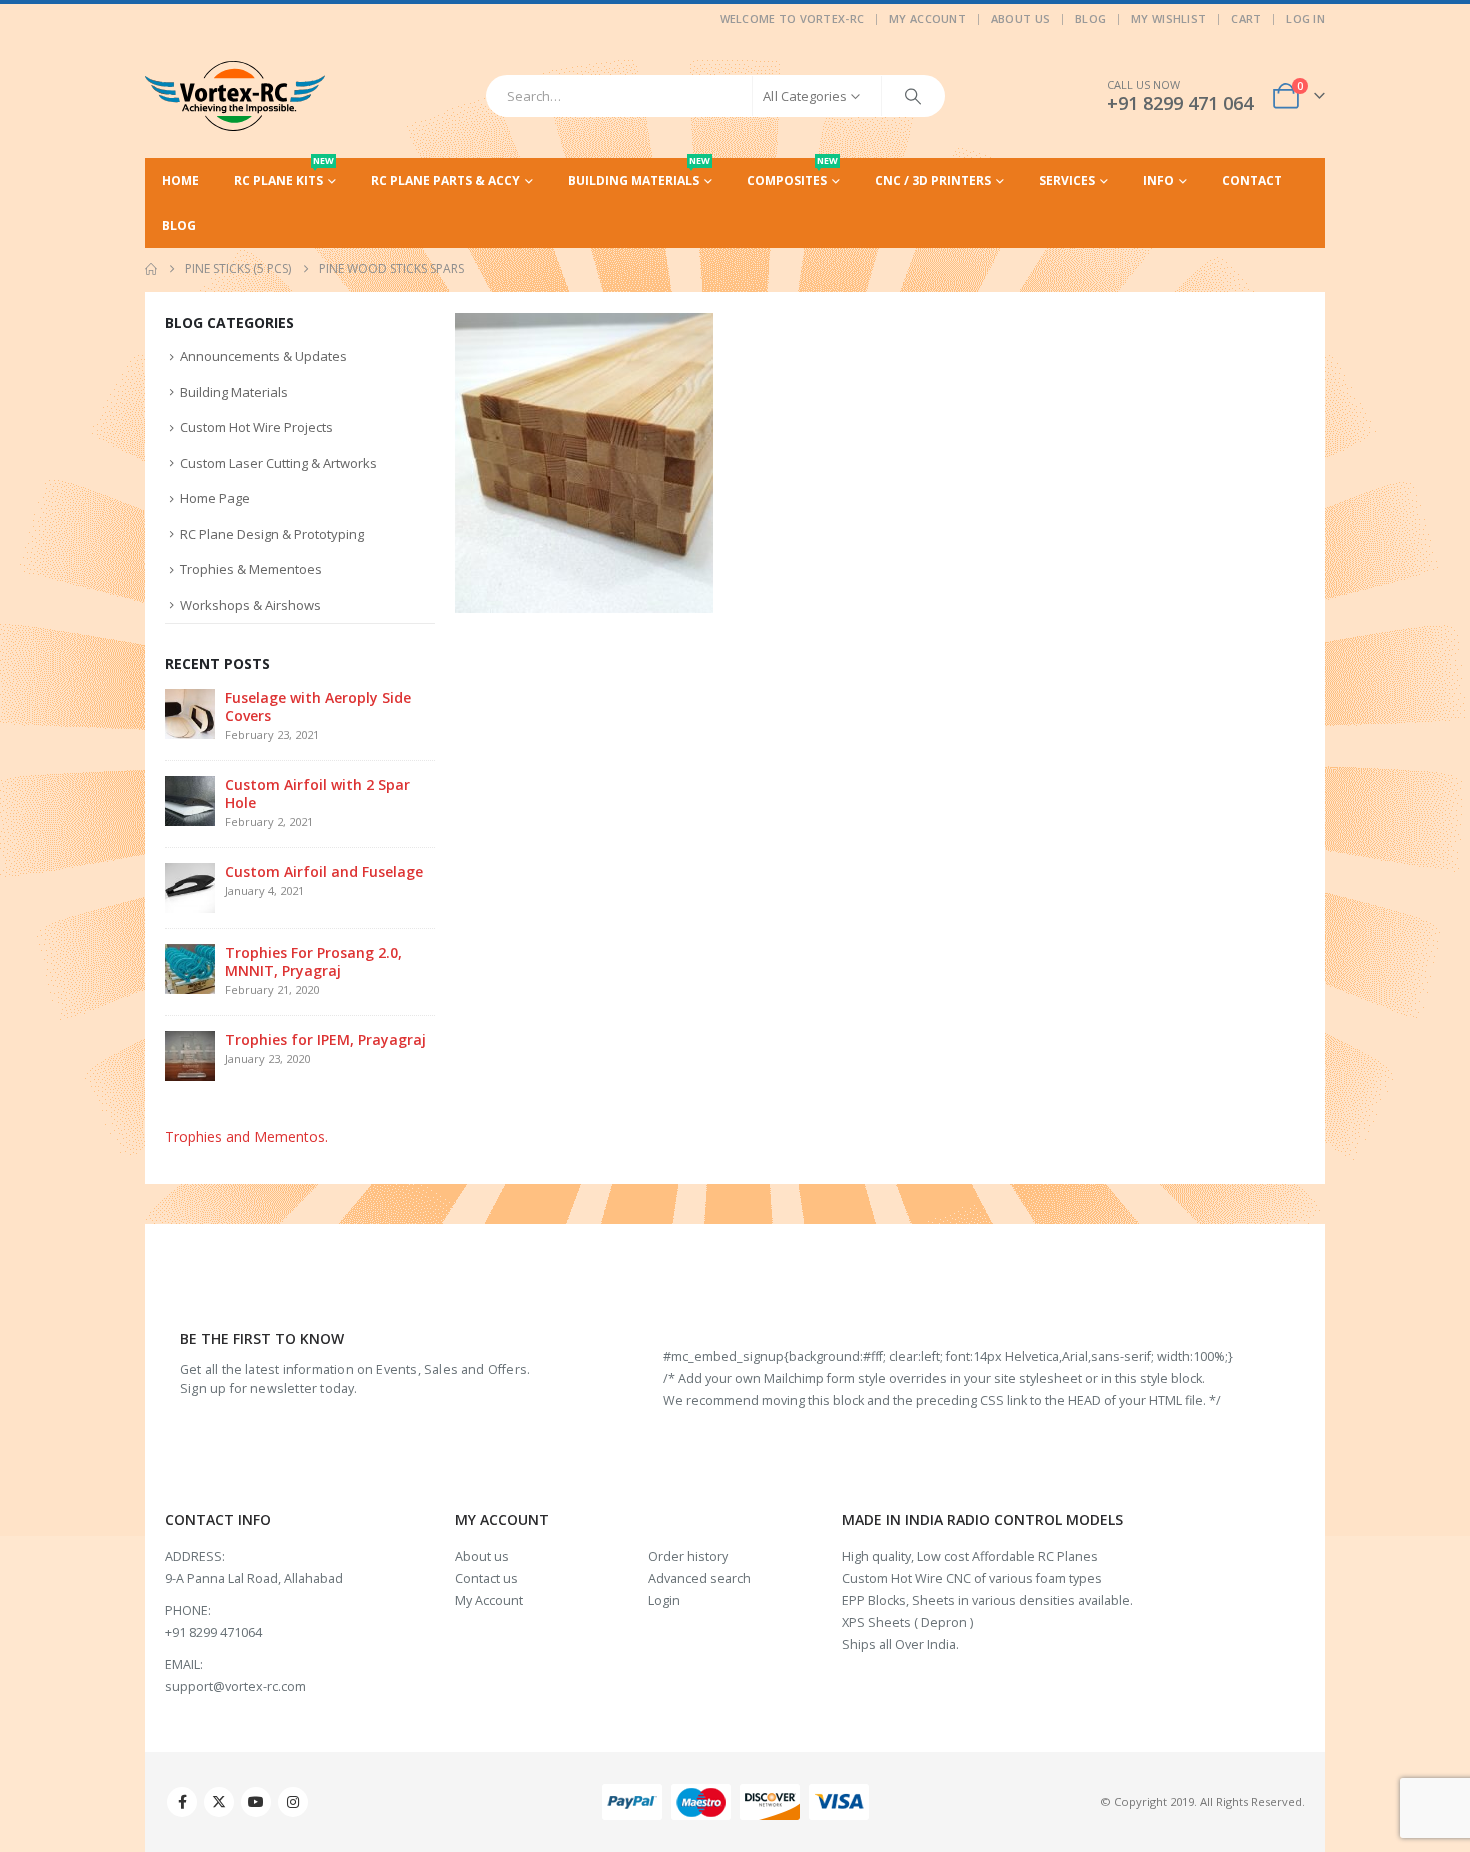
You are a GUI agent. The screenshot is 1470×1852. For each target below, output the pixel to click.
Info (1158, 180)
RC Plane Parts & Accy (445, 180)
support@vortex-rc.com (235, 1686)
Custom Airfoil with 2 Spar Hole (317, 793)
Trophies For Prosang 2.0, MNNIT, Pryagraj (313, 961)
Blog (1090, 18)
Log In (1305, 18)
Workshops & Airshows (250, 605)
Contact (1252, 180)
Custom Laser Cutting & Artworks (278, 463)
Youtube (256, 1802)
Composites (792, 173)
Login (664, 1600)
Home (180, 180)
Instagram (293, 1802)
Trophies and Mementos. (246, 1136)
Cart (1246, 18)
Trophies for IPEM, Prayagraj (325, 1039)
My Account (927, 18)
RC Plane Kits (284, 173)
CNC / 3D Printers (933, 180)
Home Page (215, 498)
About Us (1020, 18)
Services (1067, 180)
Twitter (219, 1802)
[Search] (913, 96)
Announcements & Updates (263, 356)
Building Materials (639, 173)
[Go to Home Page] (151, 269)
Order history (688, 1556)
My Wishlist (1168, 18)
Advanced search (699, 1578)
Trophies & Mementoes (251, 569)
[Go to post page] (190, 712)
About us (482, 1556)
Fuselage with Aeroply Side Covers (318, 706)
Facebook (182, 1802)
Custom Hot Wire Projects (256, 427)
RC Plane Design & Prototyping (272, 534)
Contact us (486, 1578)
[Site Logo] (235, 96)
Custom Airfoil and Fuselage (324, 871)
